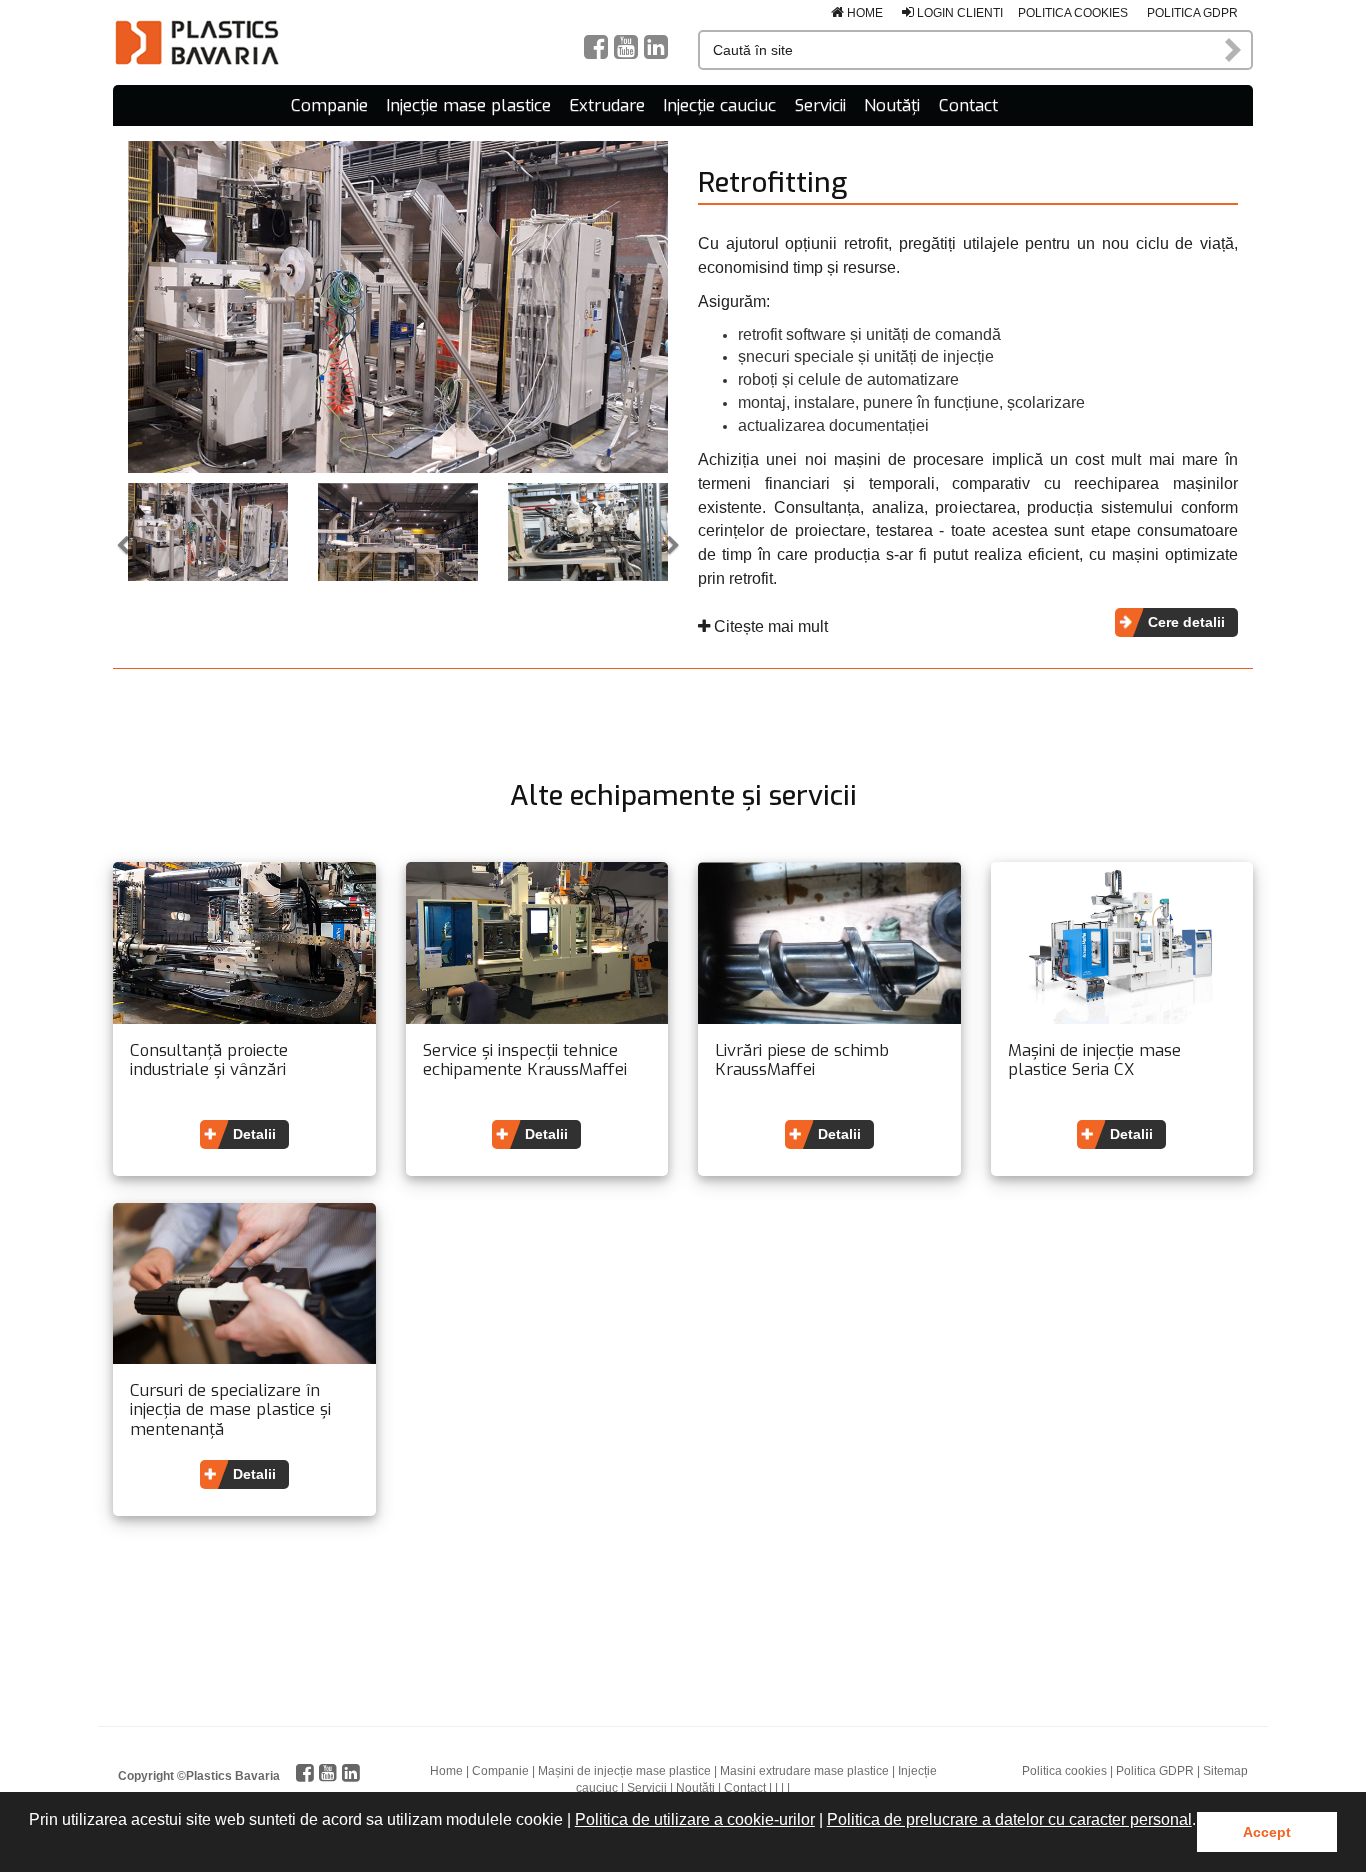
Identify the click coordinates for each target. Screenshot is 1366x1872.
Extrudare (607, 105)
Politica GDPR (1192, 13)
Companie (329, 105)
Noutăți (892, 105)
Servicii (820, 105)
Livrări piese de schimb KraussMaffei (802, 1060)
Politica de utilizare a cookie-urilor (695, 1819)
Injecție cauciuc (719, 105)
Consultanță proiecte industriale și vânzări (209, 1060)
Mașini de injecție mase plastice (624, 1771)
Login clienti (958, 13)
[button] (32, 1846)
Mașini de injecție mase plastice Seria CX (1094, 1060)
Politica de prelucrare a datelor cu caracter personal (1009, 1819)
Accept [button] (1267, 1832)
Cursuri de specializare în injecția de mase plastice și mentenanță (230, 1410)
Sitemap (1225, 1771)
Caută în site (1234, 50)
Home (863, 13)
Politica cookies (1073, 13)
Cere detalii (1186, 622)
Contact (968, 105)
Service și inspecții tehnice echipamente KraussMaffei (525, 1060)
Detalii (254, 1134)
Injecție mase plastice (468, 105)
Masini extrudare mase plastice (804, 1771)
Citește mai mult (769, 626)
